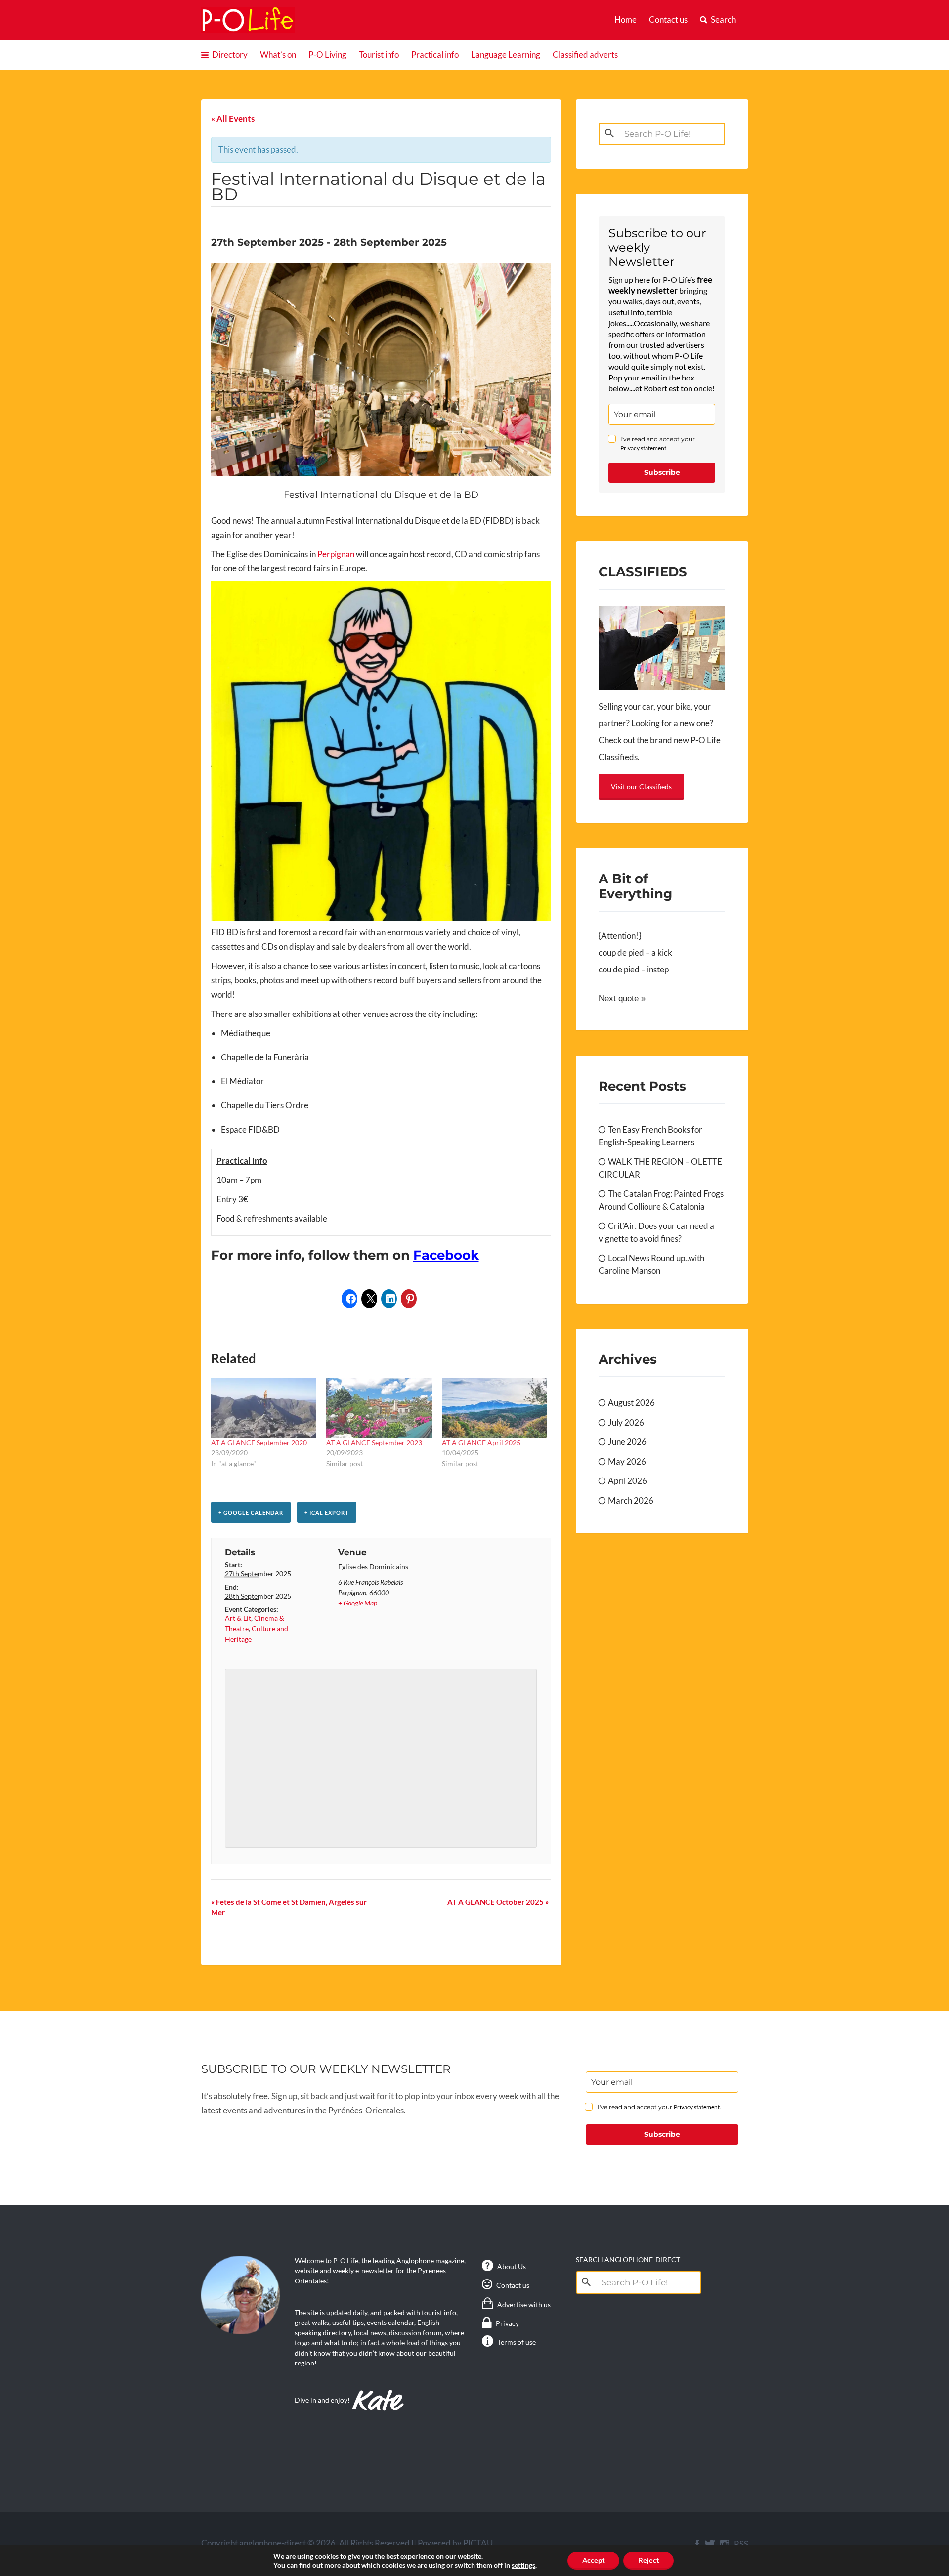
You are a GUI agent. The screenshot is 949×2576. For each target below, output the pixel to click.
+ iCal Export (327, 1512)
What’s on (278, 55)
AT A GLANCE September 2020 (259, 1443)
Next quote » (622, 998)
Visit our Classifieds (641, 786)
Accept (593, 2560)
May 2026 (627, 1461)
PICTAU (478, 2543)
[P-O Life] (248, 20)
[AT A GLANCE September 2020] (264, 1408)
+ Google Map (358, 1603)
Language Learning (506, 55)
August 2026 (631, 1403)
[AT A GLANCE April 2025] (495, 1408)
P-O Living (327, 55)
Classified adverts (585, 55)
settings (523, 2565)
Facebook (446, 1255)
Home (625, 20)
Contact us (668, 20)
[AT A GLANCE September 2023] (379, 1408)
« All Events (233, 118)
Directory (230, 55)
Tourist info (379, 55)
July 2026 (626, 1422)
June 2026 (627, 1442)
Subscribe (662, 472)
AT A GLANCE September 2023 (374, 1443)
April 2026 (627, 1481)
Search (723, 20)
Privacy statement (643, 448)
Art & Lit (238, 1618)
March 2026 (631, 1500)
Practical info (435, 55)
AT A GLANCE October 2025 (498, 1902)
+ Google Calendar (251, 1512)
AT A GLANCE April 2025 (481, 1443)
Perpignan (336, 554)
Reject (648, 2560)
